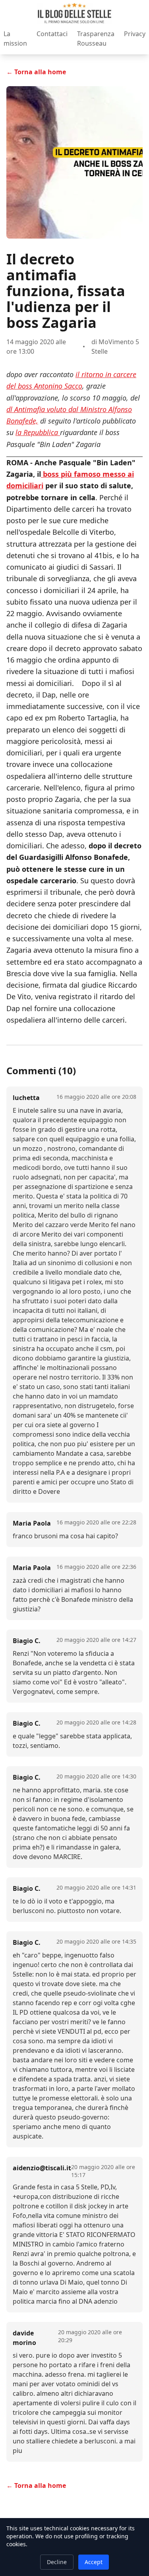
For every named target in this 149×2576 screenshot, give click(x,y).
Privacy (135, 34)
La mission (15, 39)
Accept (94, 2562)
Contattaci (52, 34)
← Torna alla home (36, 72)
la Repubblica (38, 432)
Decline (57, 2562)
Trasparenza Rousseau (96, 39)
